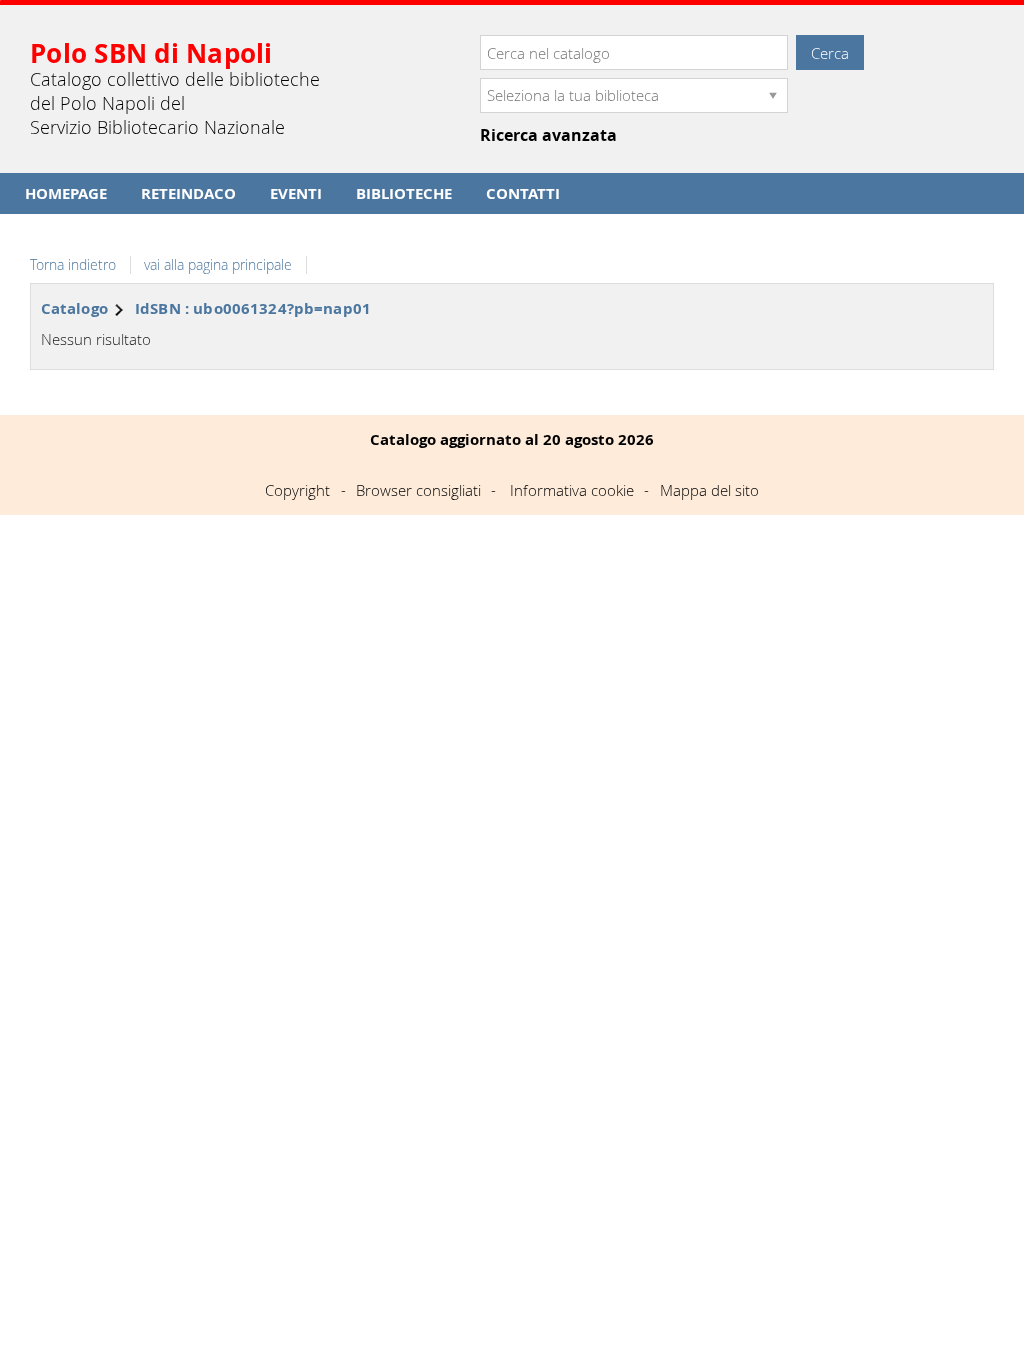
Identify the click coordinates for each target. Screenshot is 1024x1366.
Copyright (297, 490)
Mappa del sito (709, 490)
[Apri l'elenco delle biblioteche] (773, 95)
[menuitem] (66, 193)
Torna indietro (73, 265)
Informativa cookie (572, 490)
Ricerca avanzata (548, 135)
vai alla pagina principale (218, 265)
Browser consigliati (418, 490)
